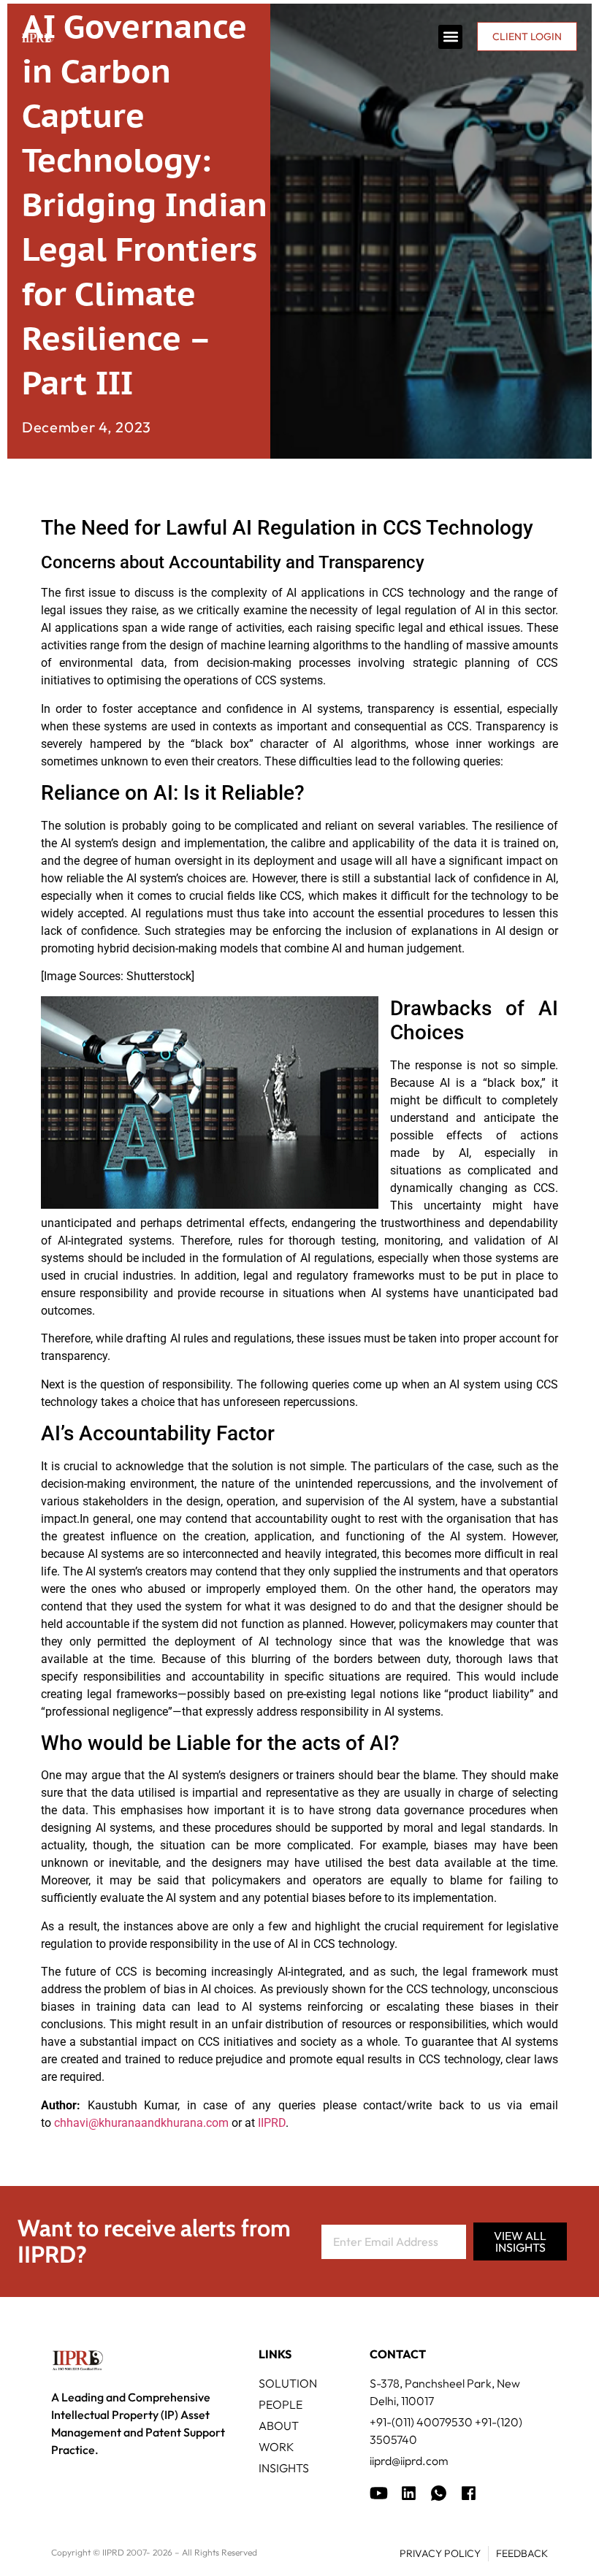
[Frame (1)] (409, 2493)
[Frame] (439, 2493)
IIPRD (272, 2123)
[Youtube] (379, 2493)
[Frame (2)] (469, 2493)
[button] (450, 37)
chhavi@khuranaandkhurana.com (141, 2123)
